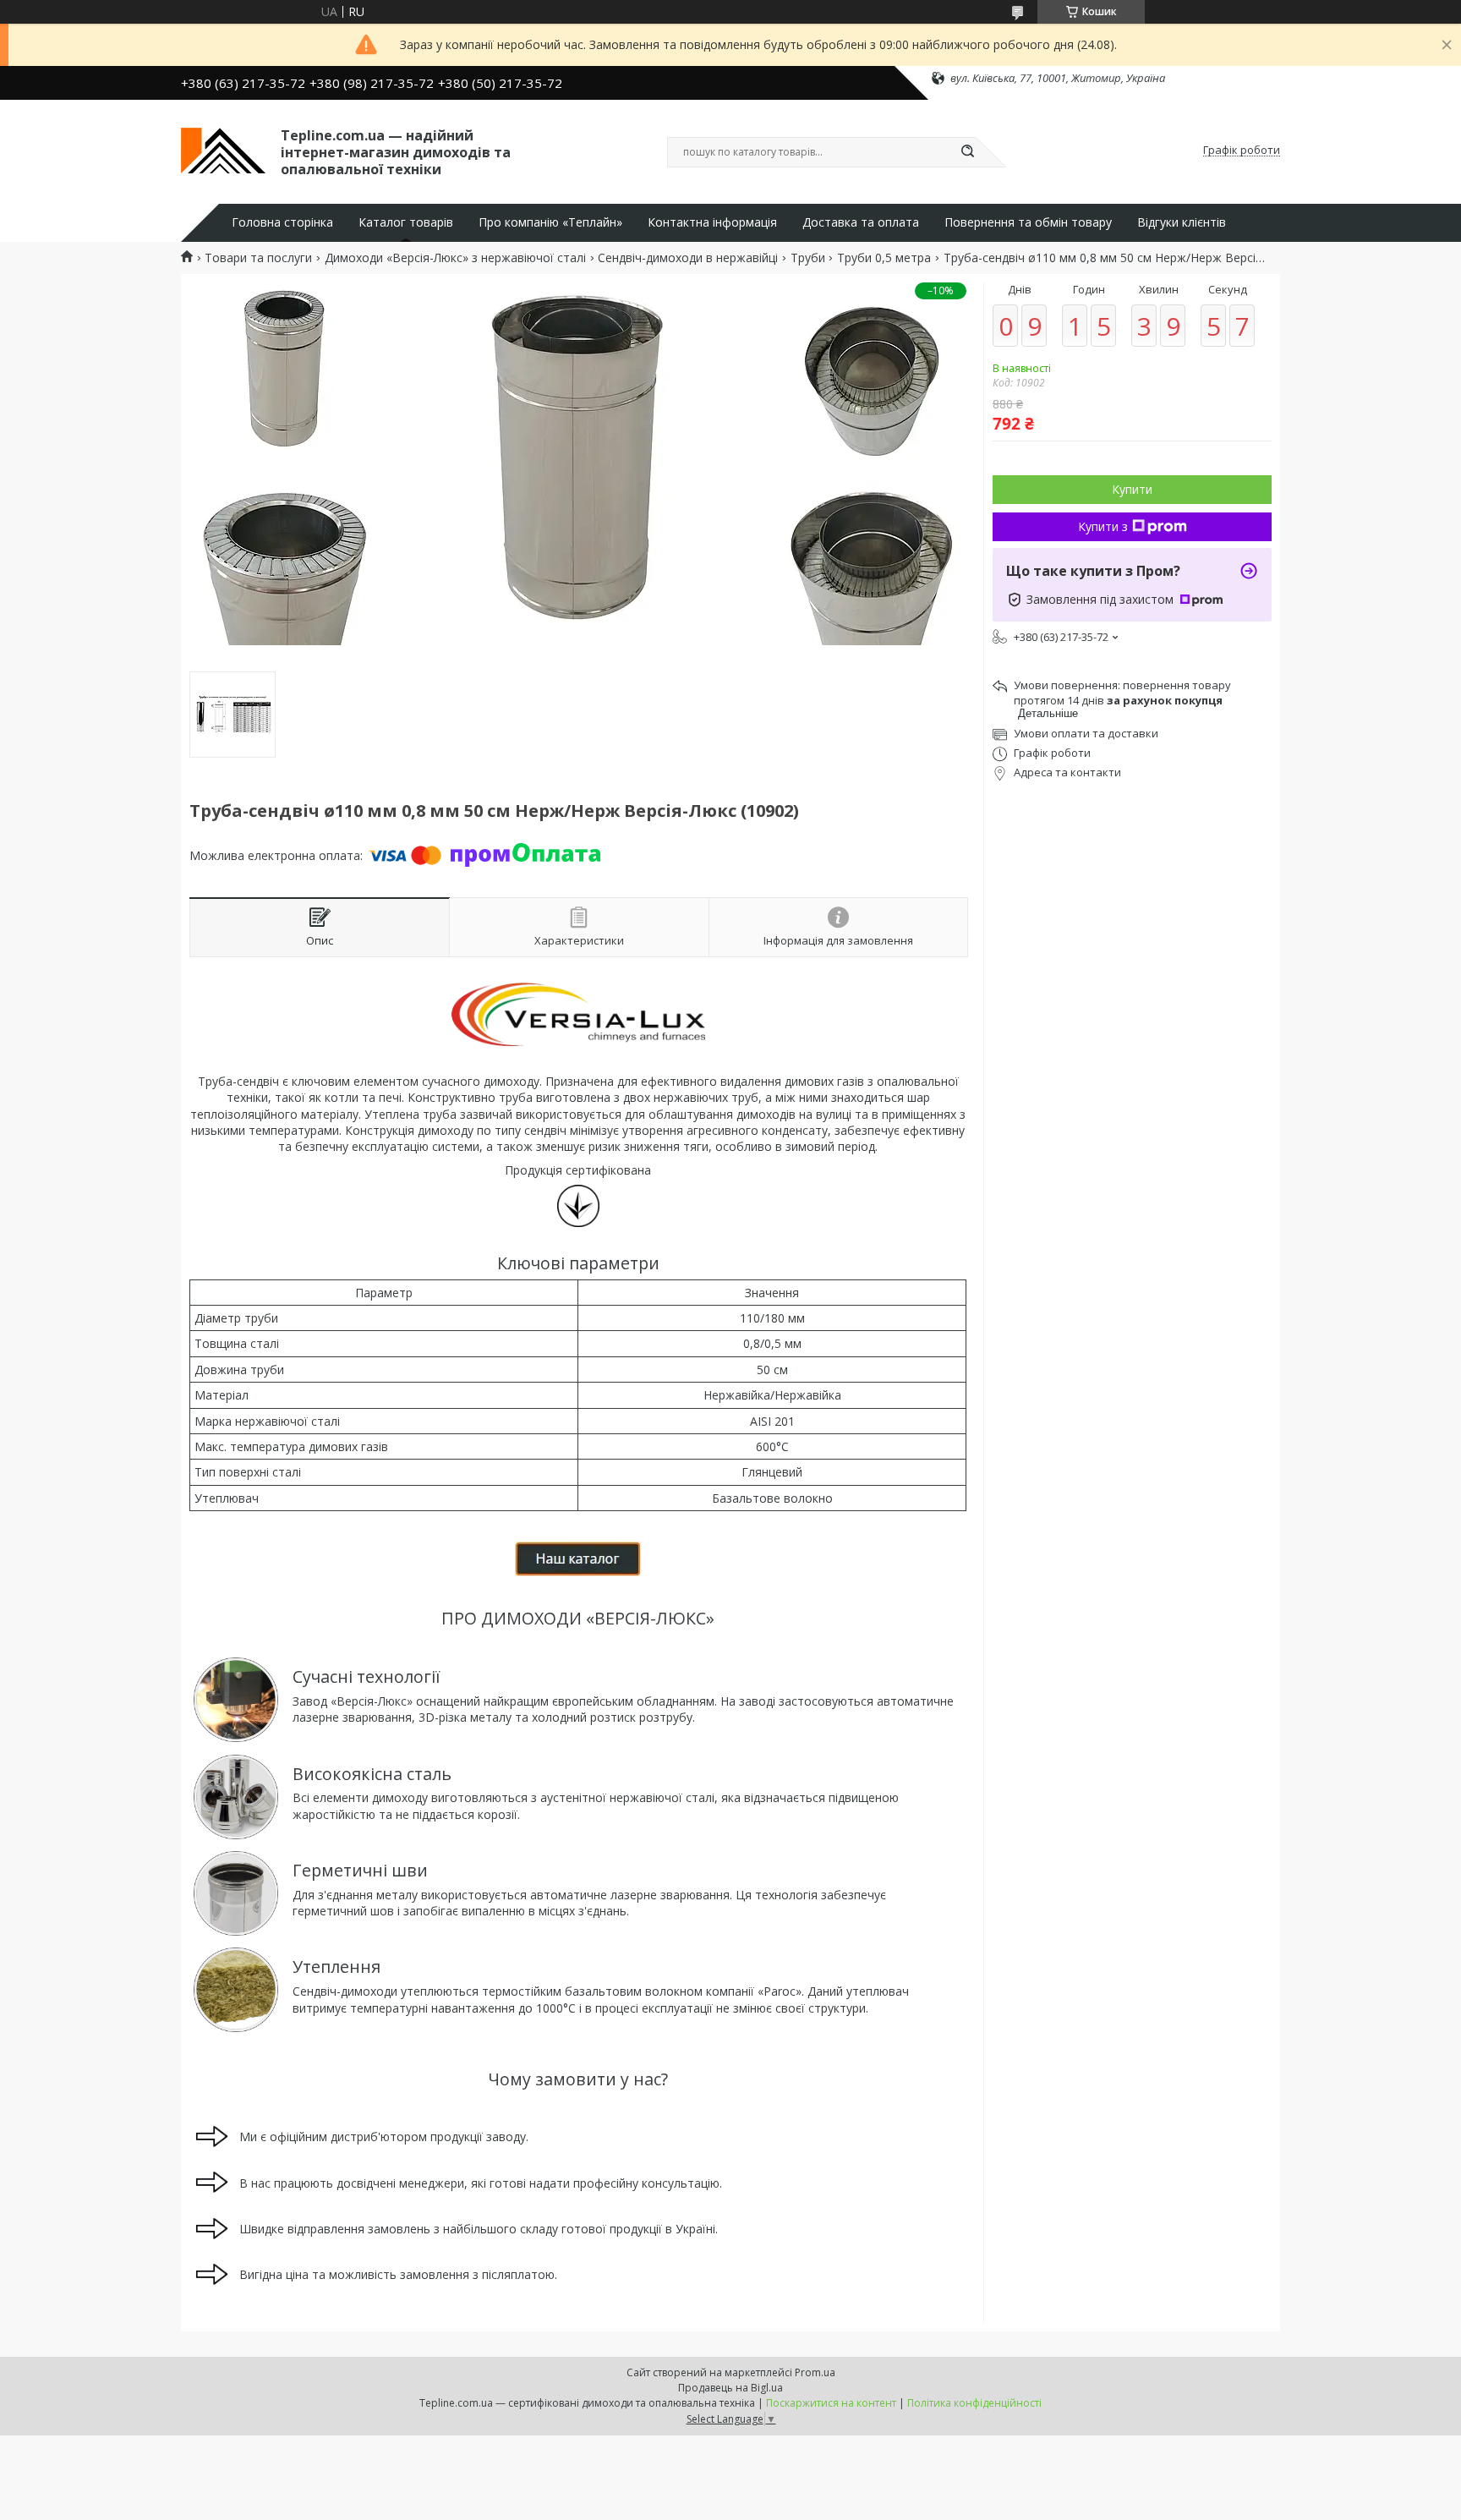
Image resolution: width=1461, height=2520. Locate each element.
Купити (1132, 489)
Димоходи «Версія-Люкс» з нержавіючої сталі (455, 258)
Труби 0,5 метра (884, 258)
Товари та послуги (258, 258)
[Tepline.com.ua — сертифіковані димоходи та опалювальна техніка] (223, 151)
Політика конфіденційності (974, 2403)
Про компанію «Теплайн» (550, 222)
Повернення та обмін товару (1028, 222)
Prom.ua (815, 2372)
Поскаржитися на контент (831, 2403)
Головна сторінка (282, 222)
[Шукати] (967, 152)
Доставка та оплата (861, 222)
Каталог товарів (406, 222)
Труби (808, 258)
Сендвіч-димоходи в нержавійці (688, 258)
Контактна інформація (712, 222)
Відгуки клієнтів (1182, 222)
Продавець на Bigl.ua (730, 2388)
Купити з (1103, 526)
